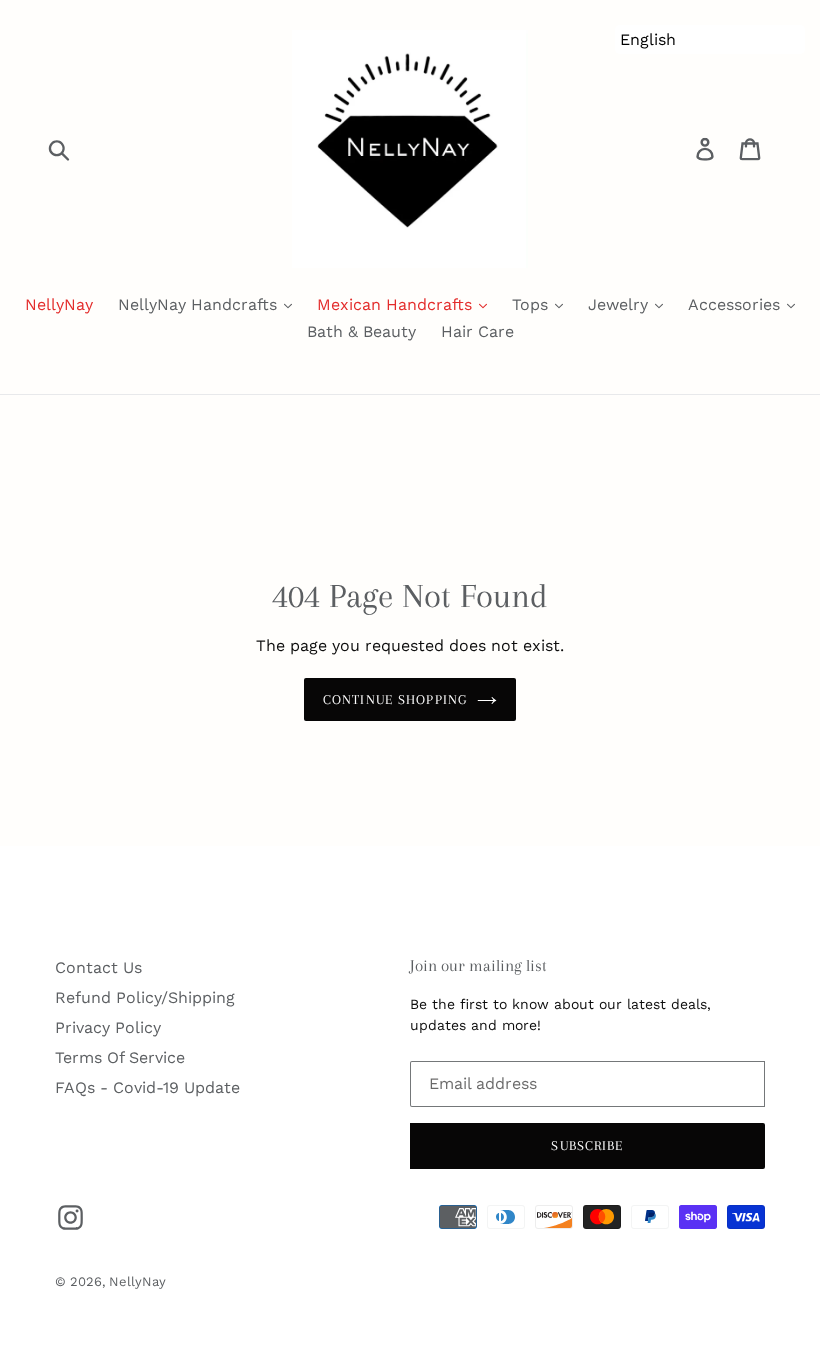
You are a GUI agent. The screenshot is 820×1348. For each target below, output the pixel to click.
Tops (532, 304)
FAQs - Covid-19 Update (147, 1087)
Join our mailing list (478, 965)
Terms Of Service (120, 1057)
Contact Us (98, 967)
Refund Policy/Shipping (145, 997)
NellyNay (59, 304)
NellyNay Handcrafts (200, 304)
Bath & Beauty (361, 331)
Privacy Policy (108, 1027)
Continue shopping (395, 699)
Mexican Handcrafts (397, 304)
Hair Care (477, 331)
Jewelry (620, 304)
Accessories (736, 304)
